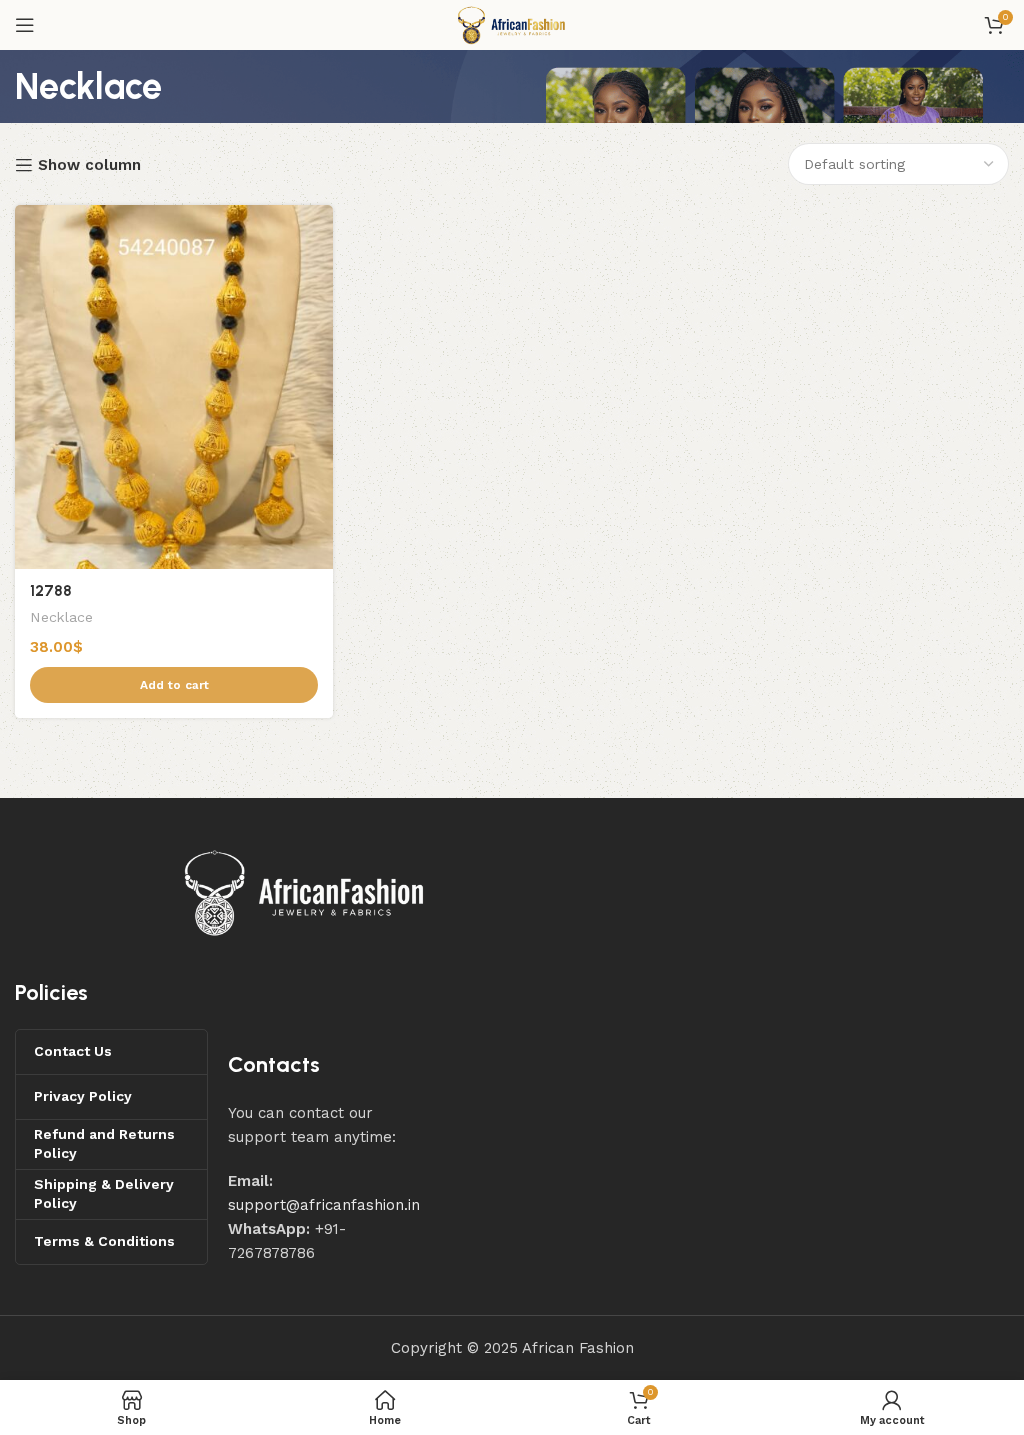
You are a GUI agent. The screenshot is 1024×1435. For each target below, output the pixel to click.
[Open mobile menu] (25, 25)
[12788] (174, 386)
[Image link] (305, 892)
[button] (174, 685)
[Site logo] (511, 24)
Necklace (61, 617)
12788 (51, 591)
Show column (89, 165)
